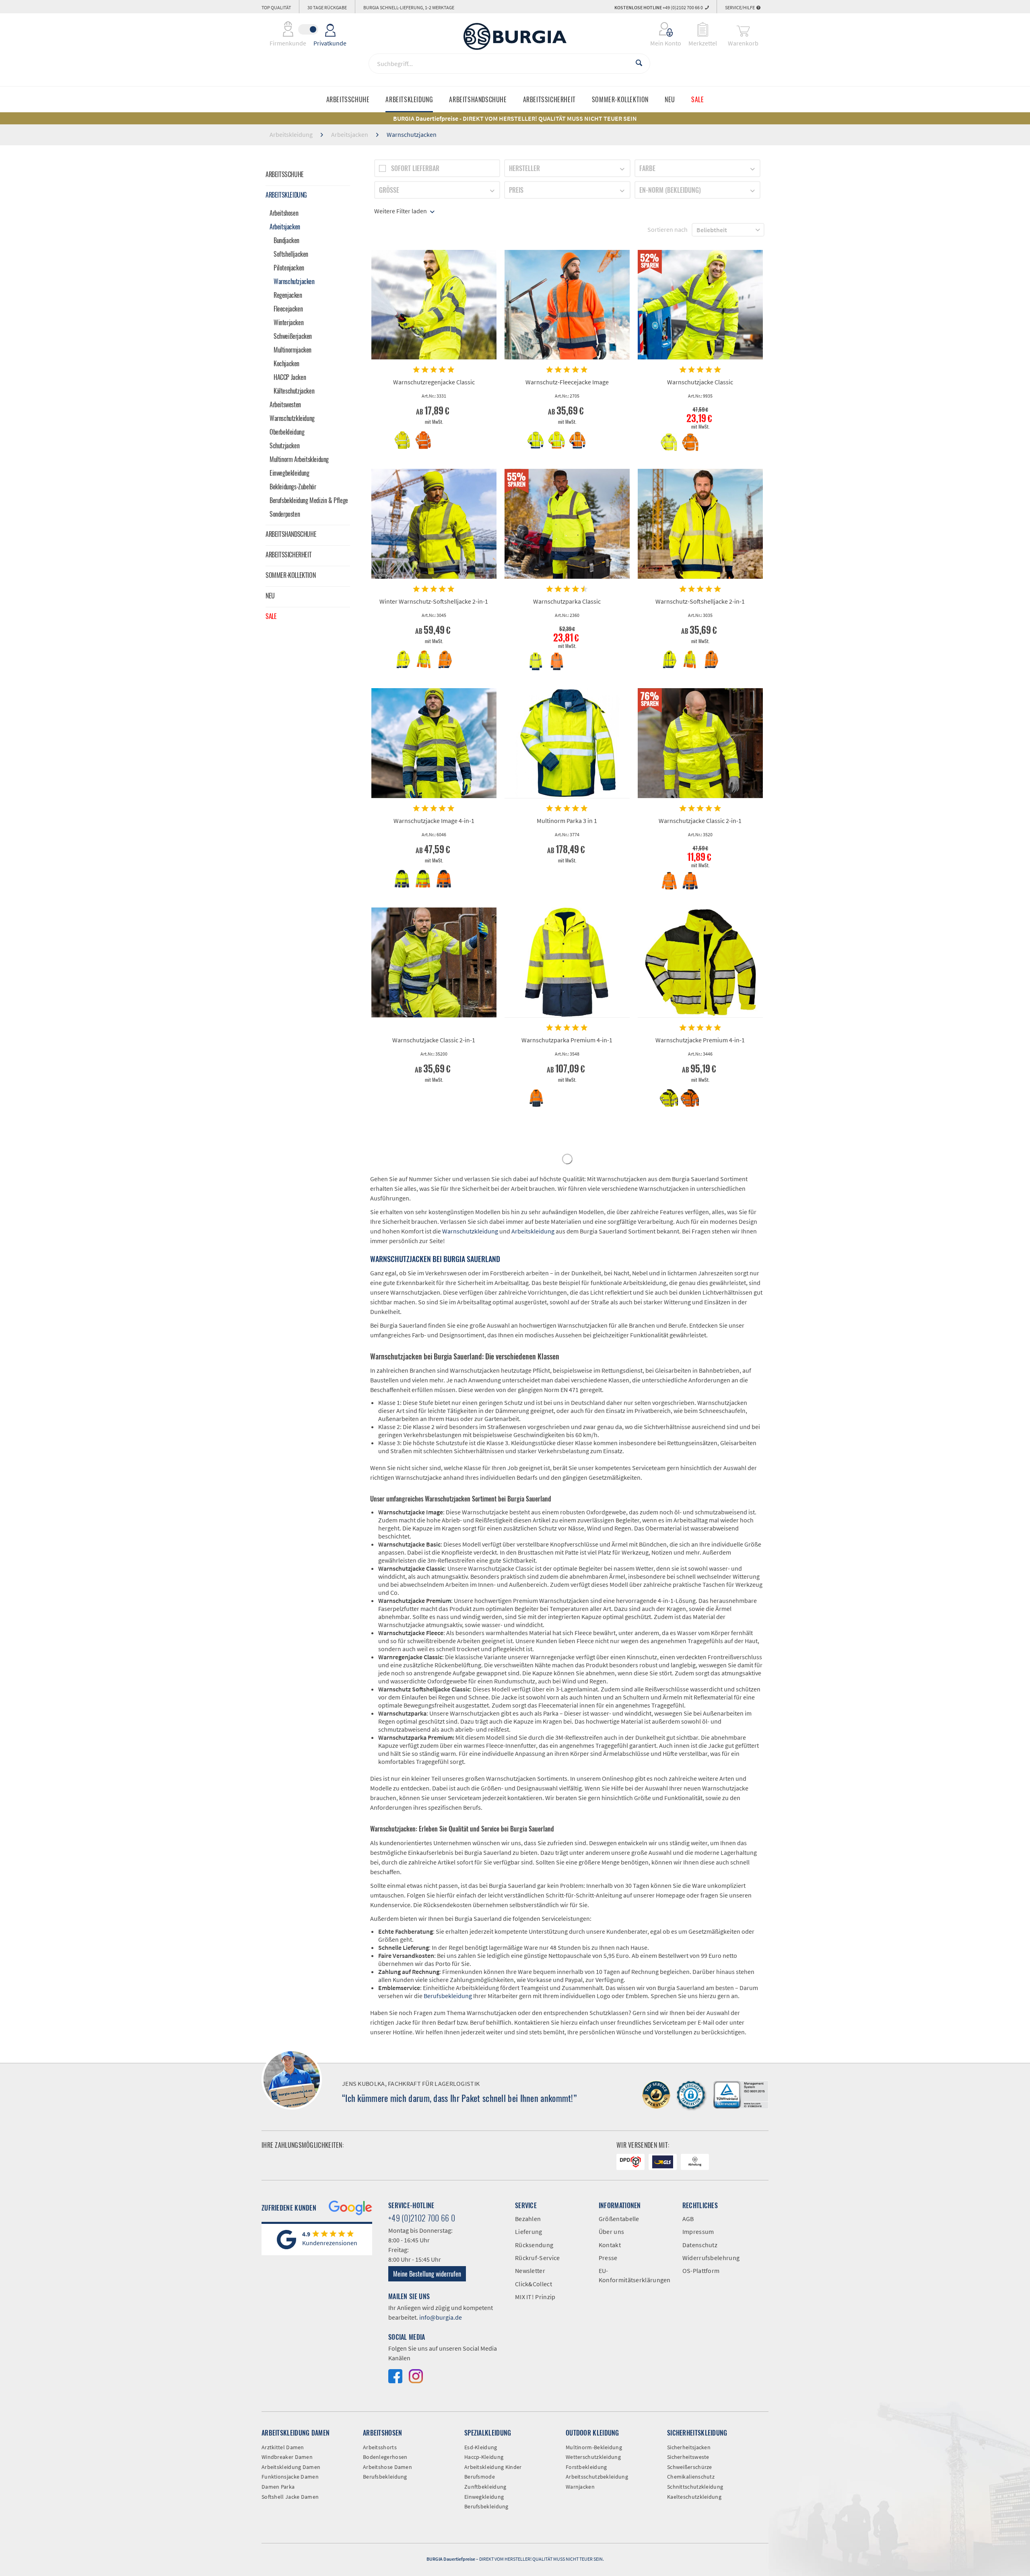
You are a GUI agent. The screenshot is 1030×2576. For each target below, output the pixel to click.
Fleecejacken (288, 309)
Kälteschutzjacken (294, 391)
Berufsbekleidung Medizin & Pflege (309, 500)
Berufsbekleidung (448, 1996)
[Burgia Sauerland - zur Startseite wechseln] (515, 36)
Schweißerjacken (293, 336)
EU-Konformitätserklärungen (634, 2275)
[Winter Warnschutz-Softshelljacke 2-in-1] (434, 524)
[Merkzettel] (703, 29)
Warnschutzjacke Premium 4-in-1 (700, 1040)
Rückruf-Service (538, 2258)
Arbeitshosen (284, 213)
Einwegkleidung (484, 2497)
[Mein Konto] (660, 29)
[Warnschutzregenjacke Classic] (434, 305)
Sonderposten (285, 514)
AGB (688, 2219)
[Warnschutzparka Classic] (567, 524)
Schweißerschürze (690, 2467)
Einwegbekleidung (289, 473)
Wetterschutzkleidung (593, 2457)
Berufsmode (480, 2477)
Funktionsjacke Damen (290, 2477)
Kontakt (610, 2245)
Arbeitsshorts (380, 2447)
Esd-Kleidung (481, 2447)
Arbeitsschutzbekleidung (597, 2477)
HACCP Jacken (290, 377)
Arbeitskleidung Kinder (493, 2467)
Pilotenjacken (289, 268)
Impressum (698, 2232)
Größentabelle (619, 2219)
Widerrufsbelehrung (711, 2258)
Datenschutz (700, 2245)
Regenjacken (288, 295)
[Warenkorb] (743, 29)
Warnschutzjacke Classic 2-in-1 (700, 821)
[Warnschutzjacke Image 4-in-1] (434, 743)
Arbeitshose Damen (387, 2467)
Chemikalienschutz (691, 2477)
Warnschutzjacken (294, 281)
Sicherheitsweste (688, 2457)
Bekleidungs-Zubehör (293, 487)
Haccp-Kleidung (484, 2457)
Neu (270, 596)
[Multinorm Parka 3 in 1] (567, 743)
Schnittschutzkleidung (695, 2487)
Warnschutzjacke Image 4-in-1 (434, 821)
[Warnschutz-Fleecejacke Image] (567, 305)
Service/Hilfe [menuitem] (740, 7)
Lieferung (529, 2232)
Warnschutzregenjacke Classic (434, 382)
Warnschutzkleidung (292, 418)
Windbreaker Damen (287, 2457)
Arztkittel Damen (283, 2447)
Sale (271, 616)
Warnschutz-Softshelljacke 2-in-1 (700, 601)
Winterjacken (288, 322)
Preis (516, 190)
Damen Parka (278, 2487)
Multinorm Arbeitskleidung (299, 459)
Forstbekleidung (586, 2467)
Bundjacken (286, 240)
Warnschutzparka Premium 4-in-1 (567, 1040)
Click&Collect (534, 2284)
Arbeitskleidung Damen (291, 2467)
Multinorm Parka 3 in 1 (567, 821)
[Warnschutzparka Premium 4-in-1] (567, 963)
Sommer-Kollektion (290, 575)
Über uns (611, 2232)
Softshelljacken (291, 254)
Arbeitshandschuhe (291, 534)
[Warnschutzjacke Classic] (700, 305)
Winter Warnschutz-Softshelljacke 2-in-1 (434, 601)
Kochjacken (286, 363)
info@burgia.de (441, 2317)
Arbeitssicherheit (288, 555)
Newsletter (530, 2271)
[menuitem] (660, 29)
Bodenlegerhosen (385, 2457)
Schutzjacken (284, 445)
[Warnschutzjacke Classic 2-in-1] (700, 743)
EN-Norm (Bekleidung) (670, 190)
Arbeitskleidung (286, 195)
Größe (389, 190)
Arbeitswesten (285, 404)
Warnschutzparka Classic (567, 601)
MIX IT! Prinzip (535, 2297)
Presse (608, 2258)
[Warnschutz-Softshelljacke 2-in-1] (700, 524)
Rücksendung (534, 2245)
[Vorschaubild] (403, 440)
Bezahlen (528, 2219)
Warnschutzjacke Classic (700, 382)
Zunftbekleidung (485, 2487)
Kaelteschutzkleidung (694, 2497)
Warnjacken (580, 2487)
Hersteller (524, 168)
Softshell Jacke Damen (290, 2497)
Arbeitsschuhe (285, 174)
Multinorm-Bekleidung (594, 2447)
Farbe (647, 168)
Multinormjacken (293, 350)
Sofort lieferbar (415, 168)
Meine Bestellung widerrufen (427, 2274)
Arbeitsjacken (285, 227)
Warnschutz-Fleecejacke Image (567, 382)
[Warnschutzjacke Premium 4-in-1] (700, 963)
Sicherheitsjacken (689, 2447)
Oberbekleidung (287, 432)
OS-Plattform (701, 2271)
